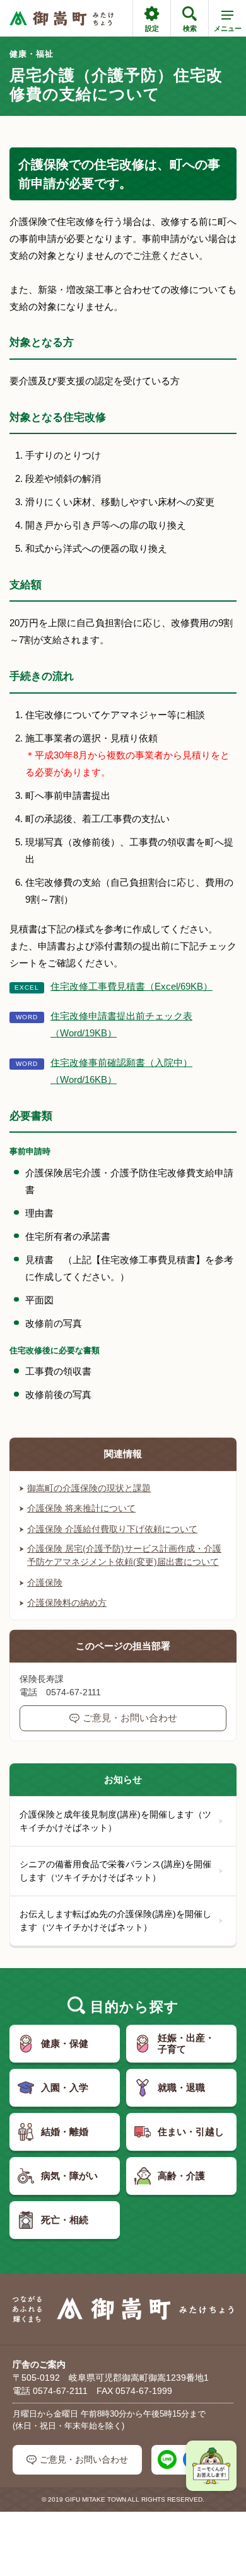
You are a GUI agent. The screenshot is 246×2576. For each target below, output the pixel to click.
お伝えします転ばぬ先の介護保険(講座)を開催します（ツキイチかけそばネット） (115, 1921)
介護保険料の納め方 (67, 1603)
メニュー (228, 28)
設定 (152, 28)
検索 (190, 28)
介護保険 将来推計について (81, 1508)
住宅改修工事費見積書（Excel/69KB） (132, 986)
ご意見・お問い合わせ (130, 1718)
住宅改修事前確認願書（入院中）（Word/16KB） (121, 1071)
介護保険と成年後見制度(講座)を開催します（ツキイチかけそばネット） (115, 1821)
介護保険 (45, 1583)
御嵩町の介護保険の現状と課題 (89, 1488)
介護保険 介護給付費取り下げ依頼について (112, 1529)
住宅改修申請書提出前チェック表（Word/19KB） (121, 1024)
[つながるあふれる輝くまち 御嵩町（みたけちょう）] (61, 19)
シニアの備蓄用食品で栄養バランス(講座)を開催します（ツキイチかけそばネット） (115, 1871)
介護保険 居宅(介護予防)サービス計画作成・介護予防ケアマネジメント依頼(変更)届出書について (124, 1555)
